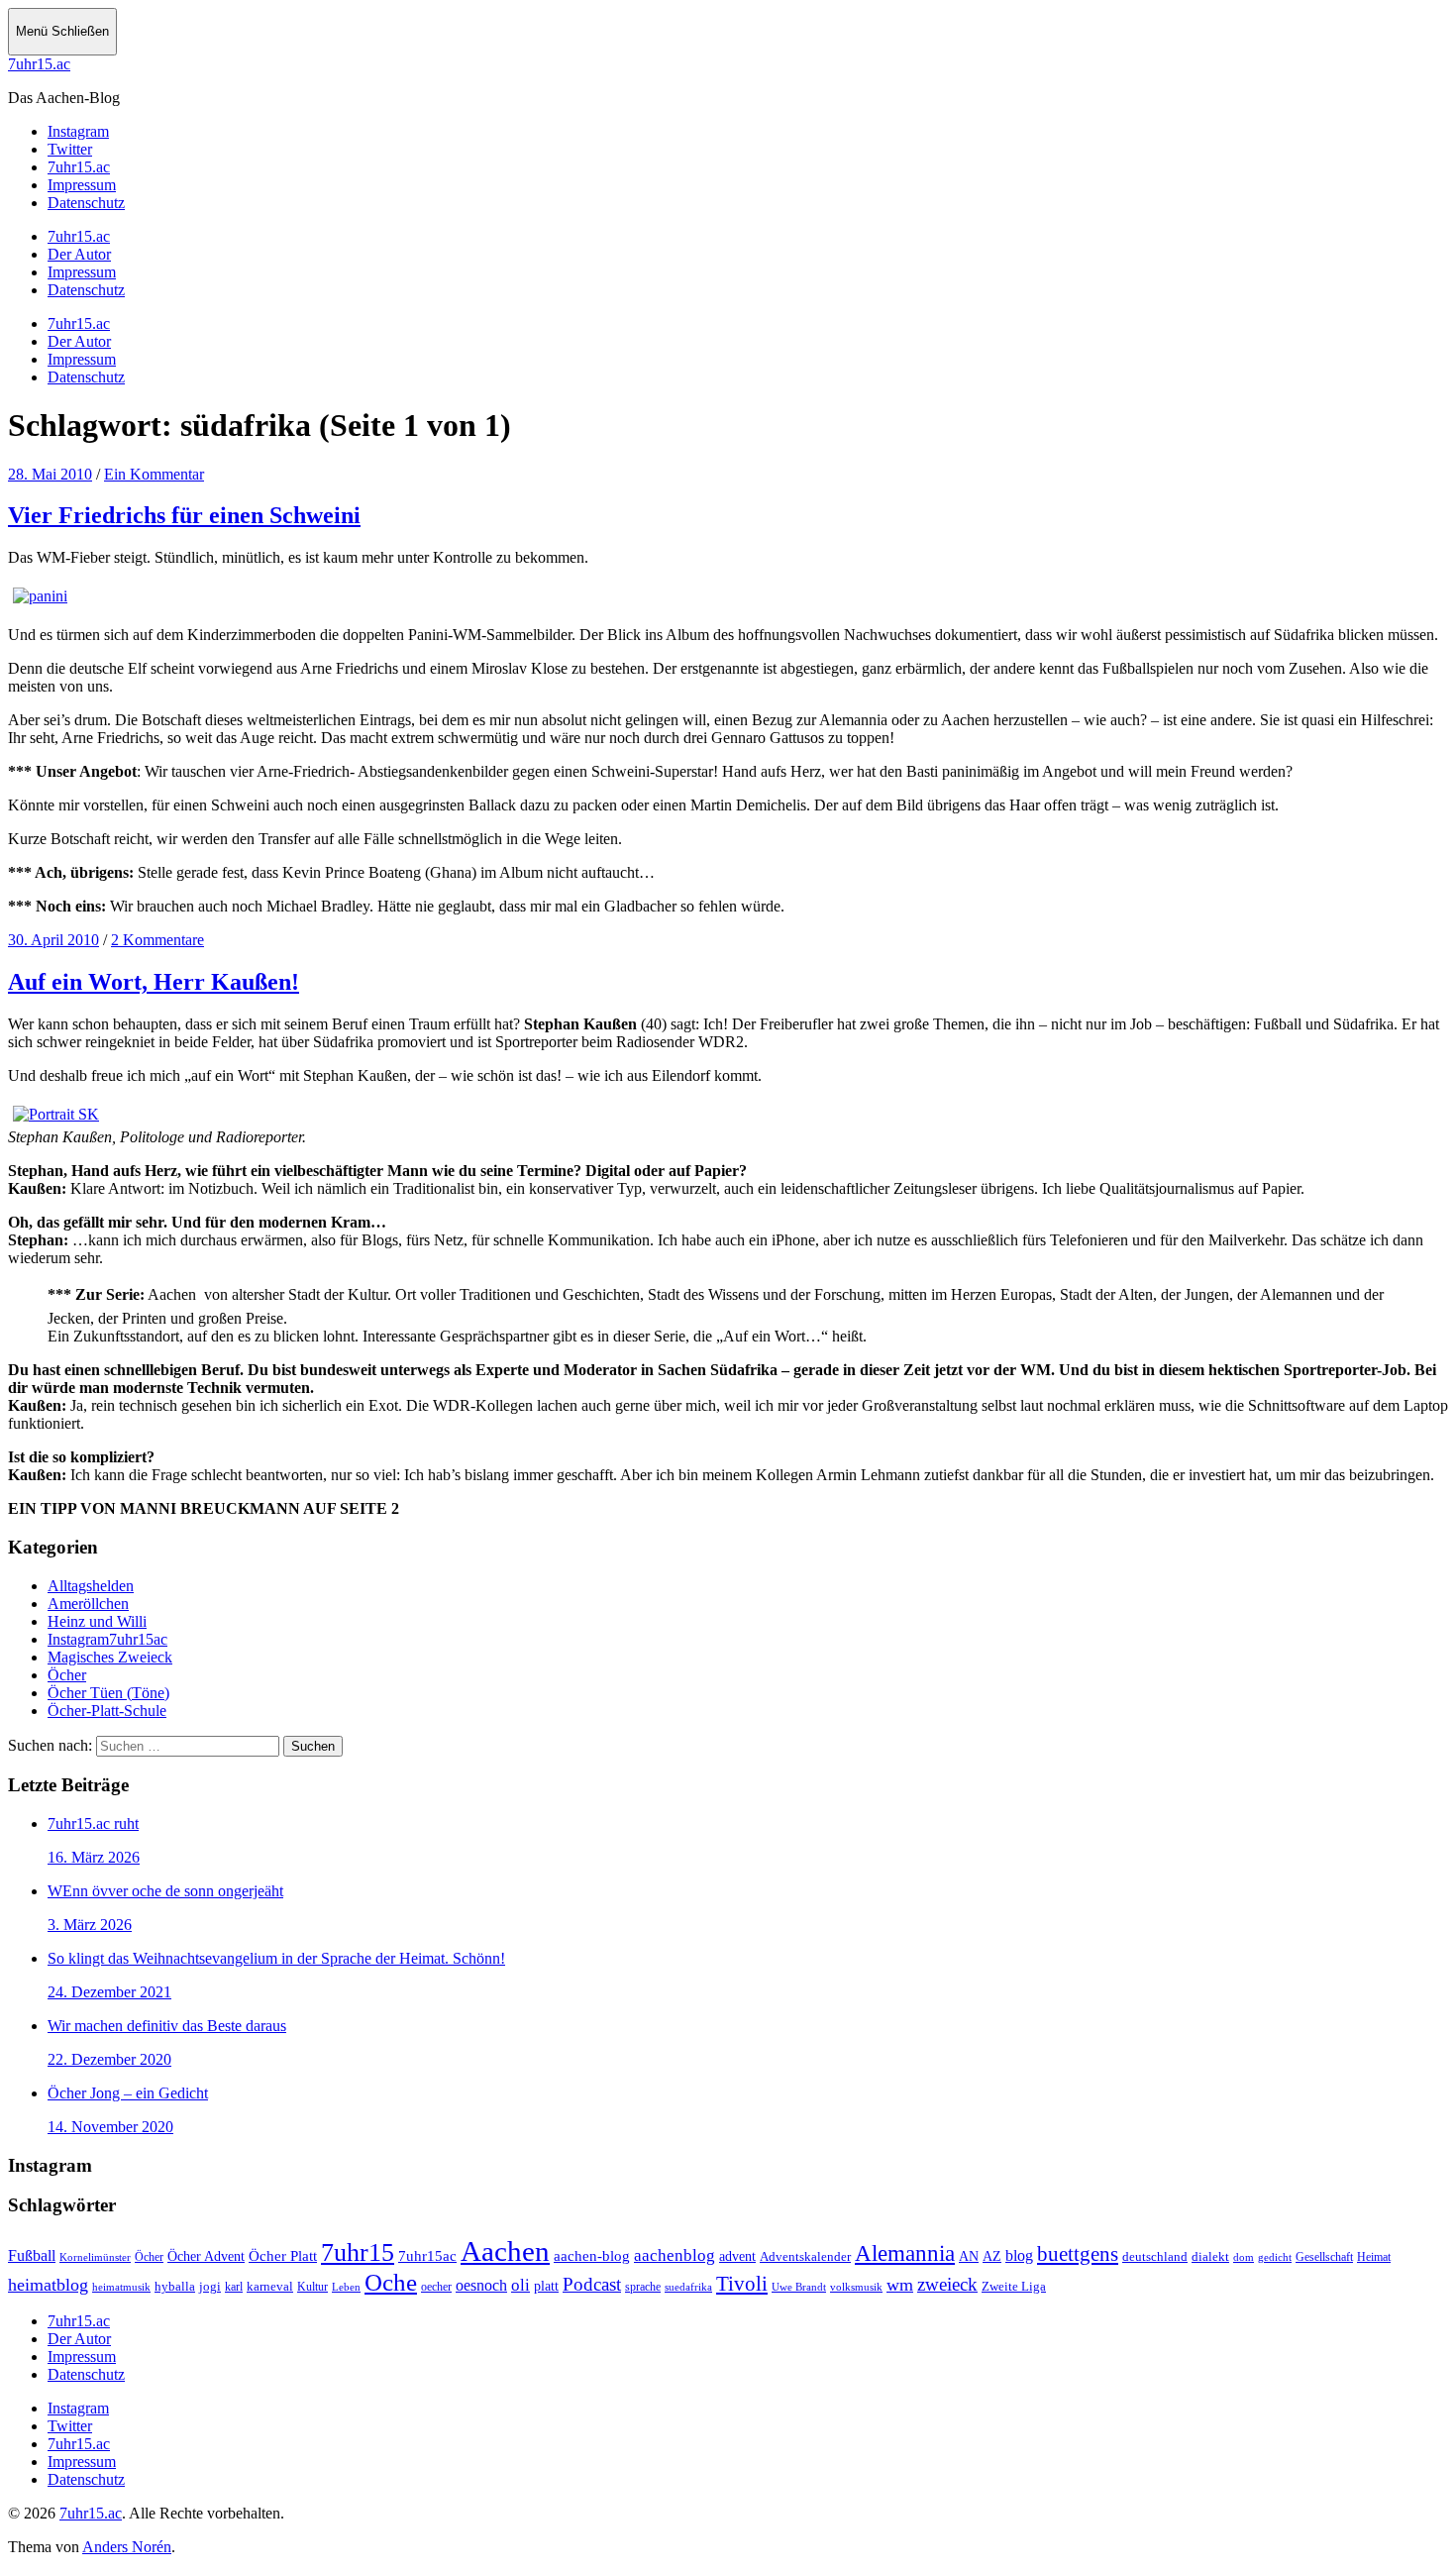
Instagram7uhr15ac (107, 1639)
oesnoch (481, 2285)
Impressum (82, 272)
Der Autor (79, 254)
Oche (391, 2282)
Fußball (32, 2255)
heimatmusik (121, 2287)
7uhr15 (358, 2252)
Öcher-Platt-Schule (107, 1711)
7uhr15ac (427, 2255)
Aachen (505, 2251)
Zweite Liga (1014, 2286)
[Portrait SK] (56, 1114)
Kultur (312, 2287)
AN (969, 2256)
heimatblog (48, 2285)
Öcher (67, 1675)
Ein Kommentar (154, 474)
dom (1244, 2257)
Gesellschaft (1324, 2257)
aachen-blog (592, 2256)
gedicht (1275, 2257)
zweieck (947, 2284)
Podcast (592, 2284)
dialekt (1210, 2257)
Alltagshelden (91, 1586)
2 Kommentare (157, 940)
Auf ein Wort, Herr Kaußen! (154, 982)
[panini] (40, 596)
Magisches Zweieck (110, 1657)
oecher (436, 2287)
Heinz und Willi (97, 1621)
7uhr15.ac (39, 64)
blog (1019, 2255)
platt (546, 2286)
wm (900, 2285)
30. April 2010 (53, 940)
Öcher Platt (283, 2256)
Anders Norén (127, 2547)
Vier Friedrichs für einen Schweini (184, 515)
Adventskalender (805, 2256)
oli (520, 2285)
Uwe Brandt (799, 2287)
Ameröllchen (88, 1604)
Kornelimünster (95, 2257)
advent (737, 2256)
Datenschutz (86, 290)
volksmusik (856, 2287)
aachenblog (675, 2255)
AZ (992, 2256)
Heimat (1374, 2257)
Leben (346, 2287)
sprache (643, 2287)
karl (234, 2287)
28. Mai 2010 (50, 474)
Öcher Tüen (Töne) (108, 1693)
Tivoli (742, 2284)
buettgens (1078, 2254)
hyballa (175, 2287)
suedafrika (688, 2287)
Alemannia (905, 2253)
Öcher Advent (206, 2256)
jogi (210, 2286)
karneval (270, 2287)
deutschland (1155, 2256)
